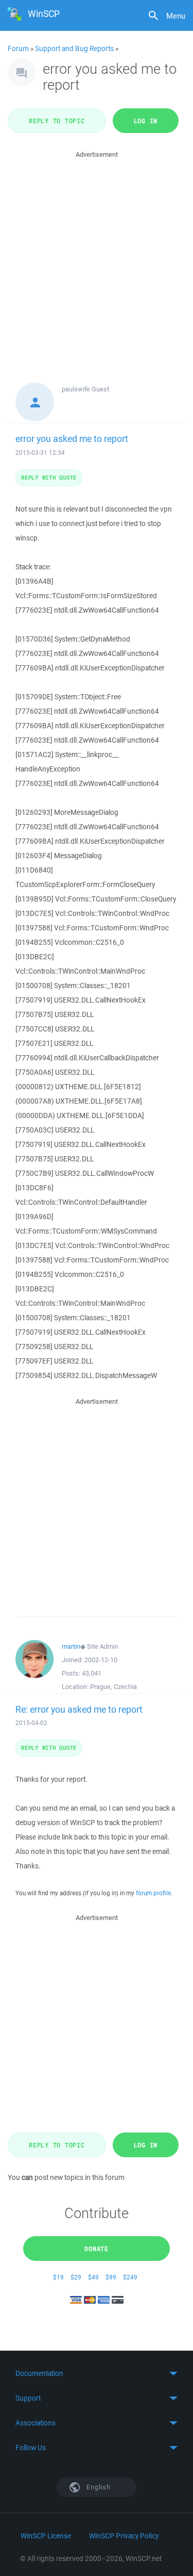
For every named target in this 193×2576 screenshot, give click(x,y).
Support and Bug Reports (74, 48)
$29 (76, 2277)
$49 (93, 2277)
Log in (146, 121)
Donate (97, 2249)
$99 (111, 2277)
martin (71, 1646)
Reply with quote (49, 477)
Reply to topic (57, 121)
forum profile (153, 1893)
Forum (18, 48)
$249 (130, 2277)
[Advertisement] (97, 257)
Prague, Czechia (113, 1687)
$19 (58, 2277)
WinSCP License (46, 2536)
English (98, 2487)
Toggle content (97, 2373)
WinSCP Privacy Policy (124, 2536)
